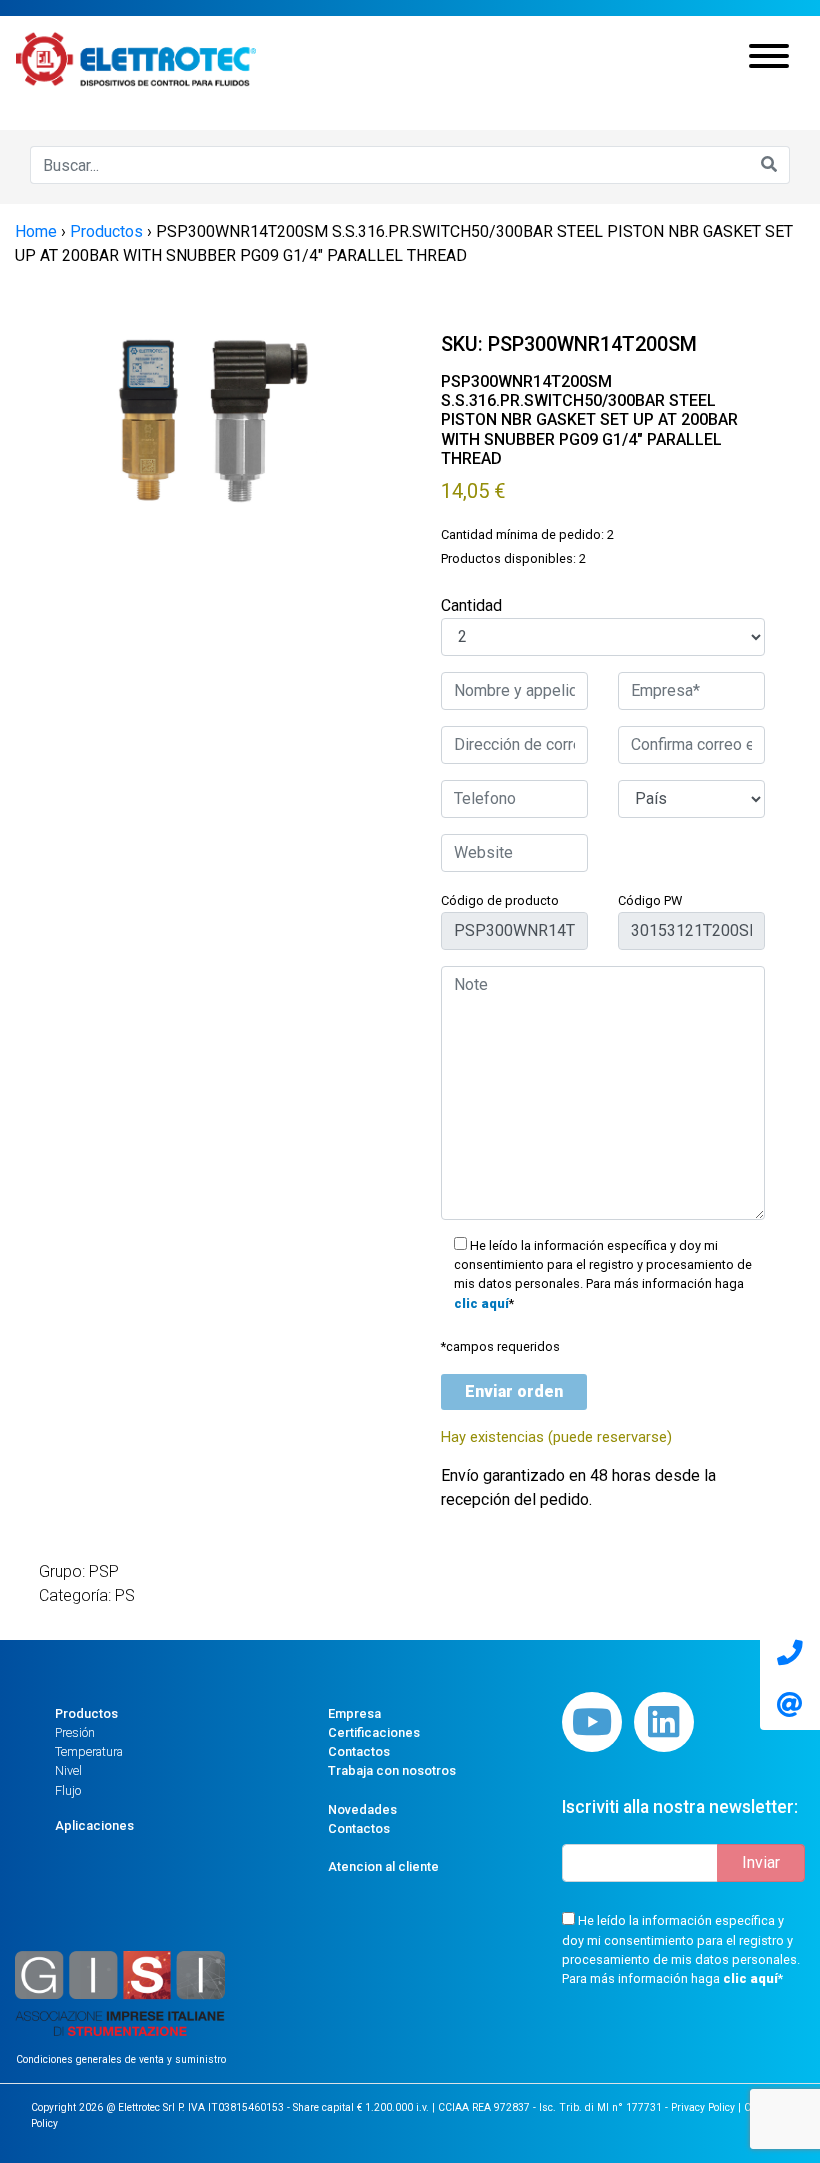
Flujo (68, 1790)
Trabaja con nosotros (392, 1770)
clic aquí (481, 1303)
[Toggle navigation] (769, 59)
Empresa (354, 1713)
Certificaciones (374, 1732)
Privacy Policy (703, 2107)
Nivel (68, 1770)
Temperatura (89, 1751)
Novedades (362, 1809)
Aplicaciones (94, 1825)
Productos (86, 1713)
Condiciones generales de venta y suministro (121, 2059)
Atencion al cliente (383, 1866)
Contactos (359, 1751)
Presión (75, 1732)
